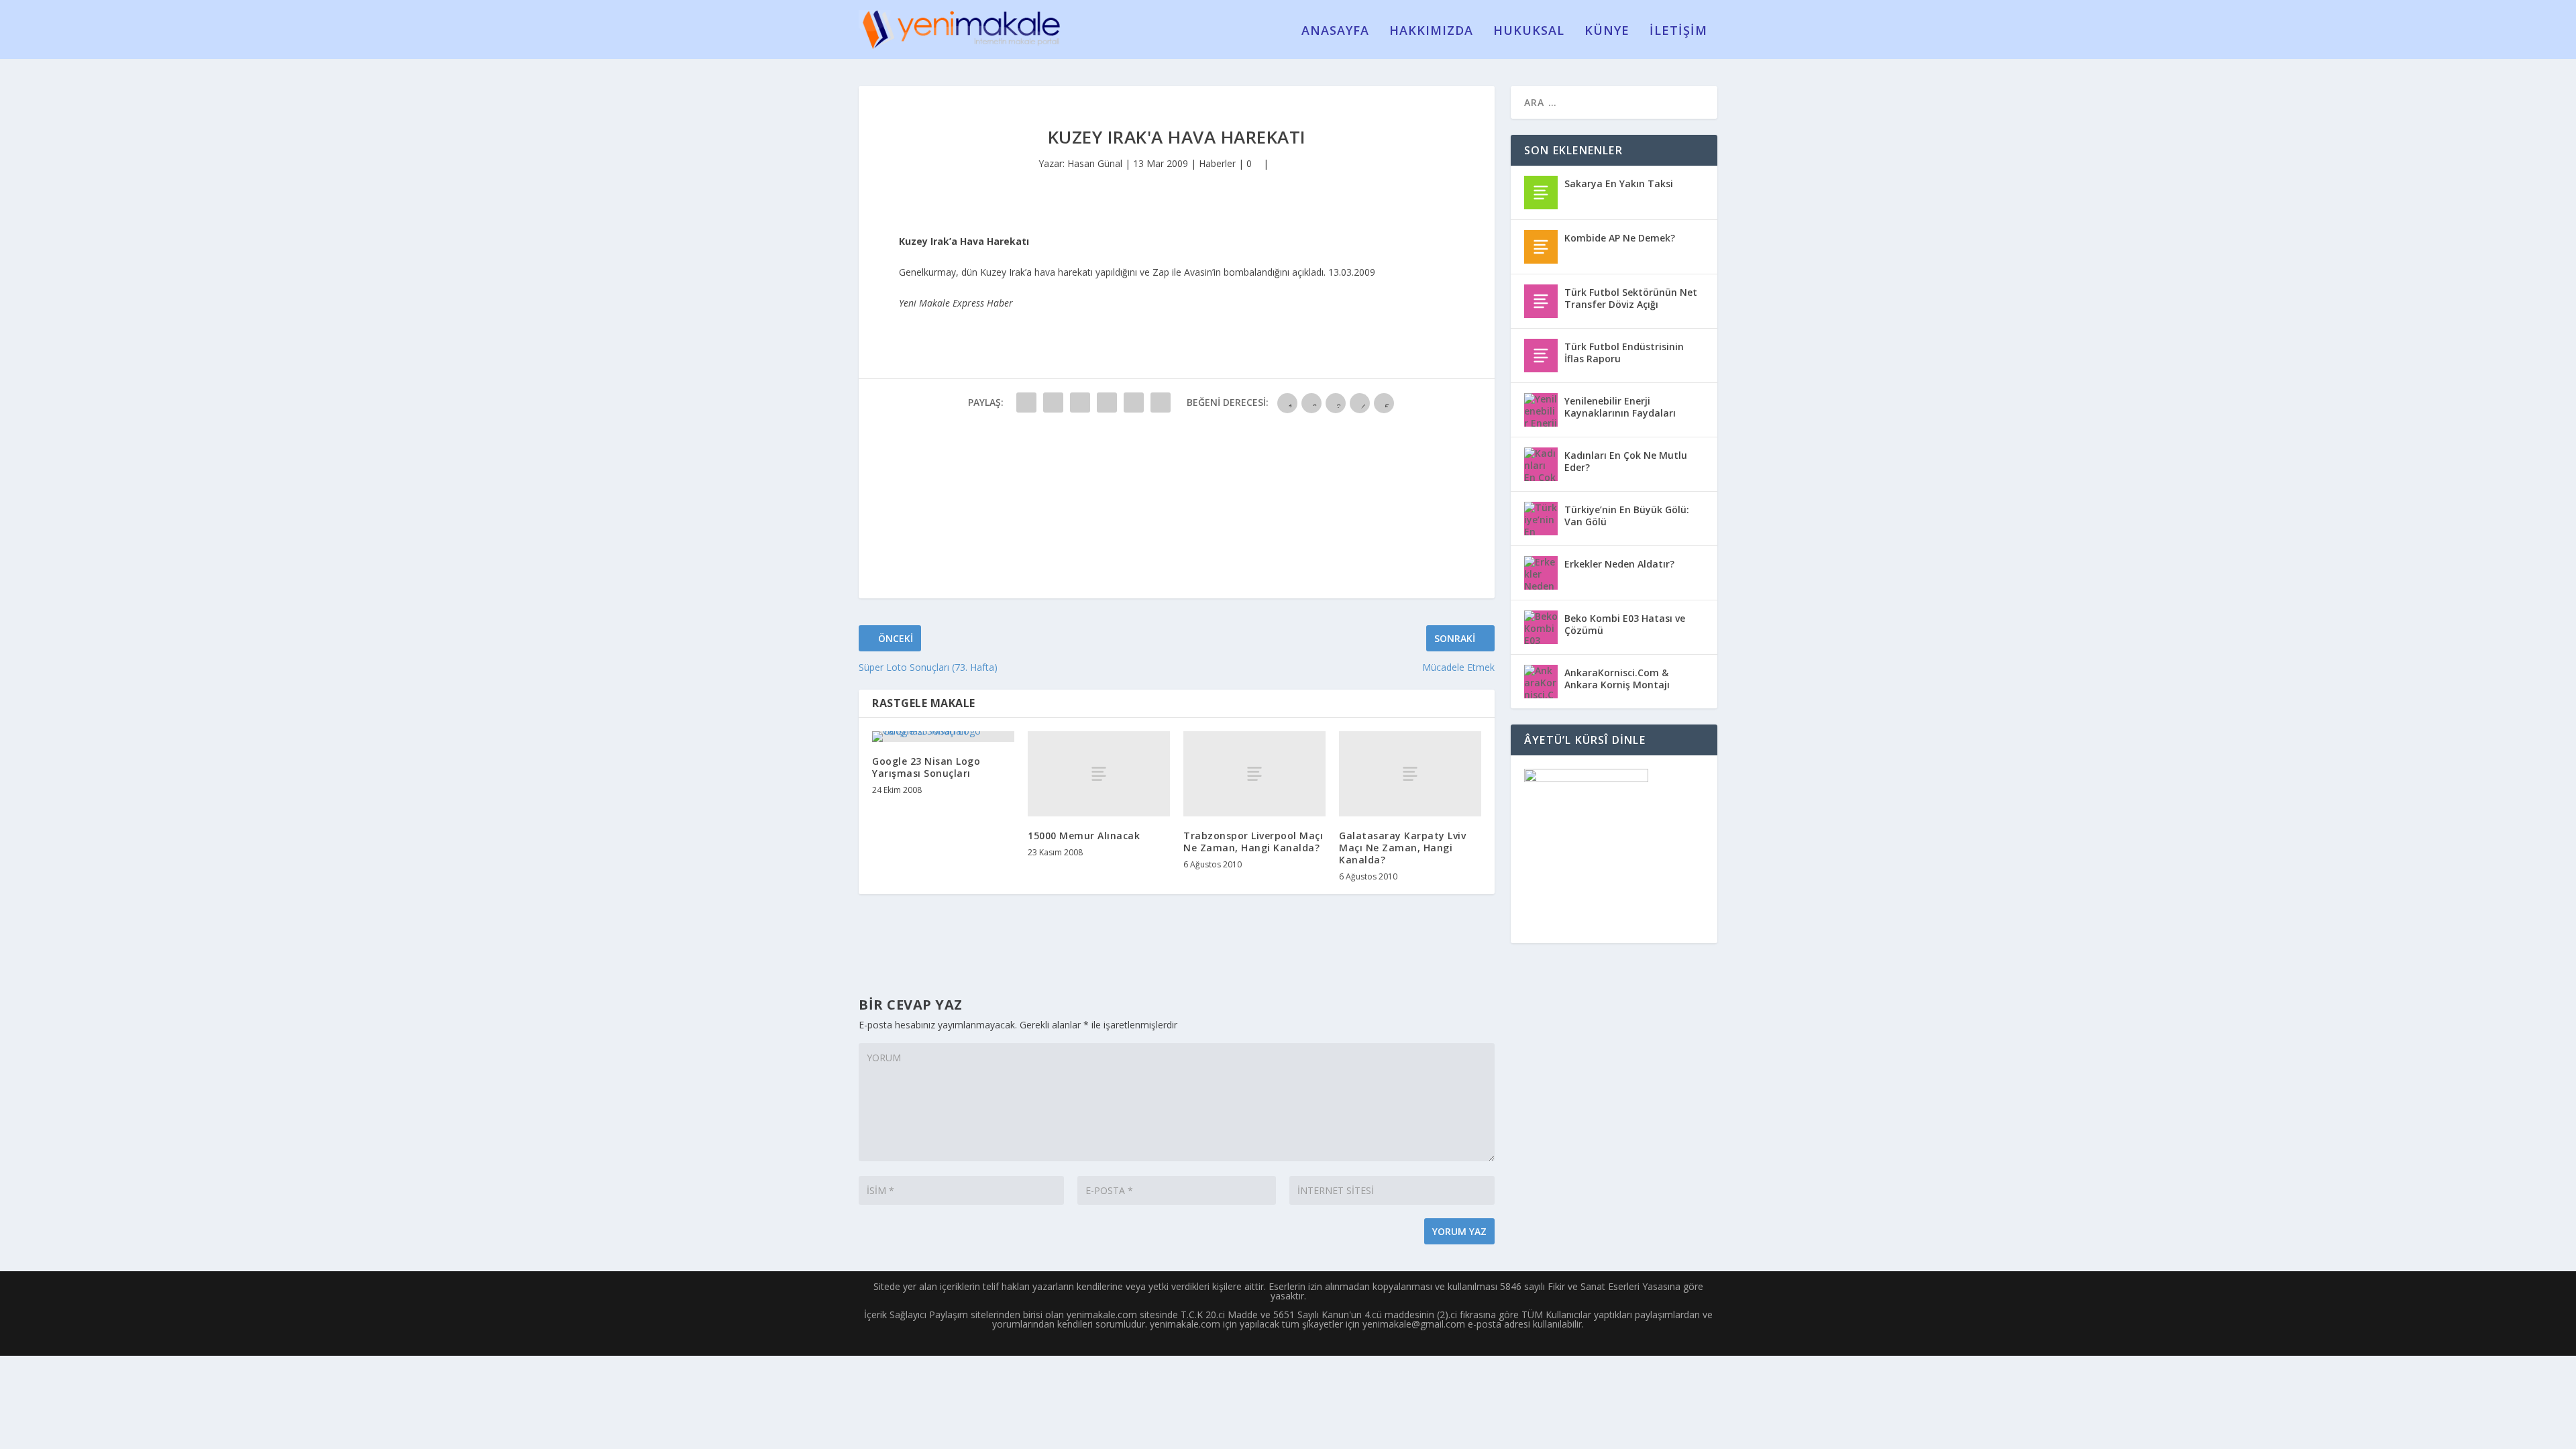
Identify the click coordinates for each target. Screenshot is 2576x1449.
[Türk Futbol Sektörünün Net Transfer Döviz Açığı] (1541, 301)
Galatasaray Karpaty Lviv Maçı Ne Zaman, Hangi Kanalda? (1402, 848)
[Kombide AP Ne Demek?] (1541, 247)
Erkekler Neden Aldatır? (1619, 564)
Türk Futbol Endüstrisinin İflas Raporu (1624, 353)
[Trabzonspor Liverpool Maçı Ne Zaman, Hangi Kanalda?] (1254, 774)
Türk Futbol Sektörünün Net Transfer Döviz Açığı (1631, 298)
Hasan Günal (1095, 163)
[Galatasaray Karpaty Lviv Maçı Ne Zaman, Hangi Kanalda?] (1410, 774)
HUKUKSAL (1529, 32)
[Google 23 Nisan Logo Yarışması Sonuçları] (943, 737)
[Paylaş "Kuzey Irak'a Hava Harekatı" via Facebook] (1026, 402)
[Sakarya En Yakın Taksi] (1541, 193)
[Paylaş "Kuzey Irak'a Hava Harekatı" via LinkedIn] (1161, 402)
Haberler (1217, 163)
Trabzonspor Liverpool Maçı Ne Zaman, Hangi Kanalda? (1253, 842)
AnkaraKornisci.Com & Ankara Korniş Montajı (1617, 679)
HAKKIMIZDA (1431, 32)
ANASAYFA (1335, 32)
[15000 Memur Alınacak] (1099, 774)
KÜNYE (1607, 32)
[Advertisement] (959, 510)
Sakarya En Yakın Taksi (1619, 183)
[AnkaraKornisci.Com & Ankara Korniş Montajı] (1541, 682)
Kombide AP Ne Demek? (1620, 238)
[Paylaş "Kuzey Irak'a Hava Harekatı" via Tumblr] (1107, 402)
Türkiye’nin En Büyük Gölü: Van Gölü (1627, 516)
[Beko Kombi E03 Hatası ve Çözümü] (1541, 627)
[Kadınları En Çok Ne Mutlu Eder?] (1541, 464)
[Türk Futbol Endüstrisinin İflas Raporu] (1541, 356)
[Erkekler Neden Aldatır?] (1541, 573)
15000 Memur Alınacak (1084, 836)
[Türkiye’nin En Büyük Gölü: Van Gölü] (1541, 519)
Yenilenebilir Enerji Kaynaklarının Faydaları (1620, 407)
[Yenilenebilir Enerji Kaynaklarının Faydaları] (1541, 410)
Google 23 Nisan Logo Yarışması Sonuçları (926, 767)
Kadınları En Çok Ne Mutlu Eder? (1626, 461)
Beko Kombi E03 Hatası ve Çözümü (1625, 624)
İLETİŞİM (1678, 32)
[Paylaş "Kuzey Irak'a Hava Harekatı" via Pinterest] (1134, 402)
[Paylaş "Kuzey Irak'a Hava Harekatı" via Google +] (1080, 402)
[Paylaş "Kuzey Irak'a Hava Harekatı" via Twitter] (1053, 402)
